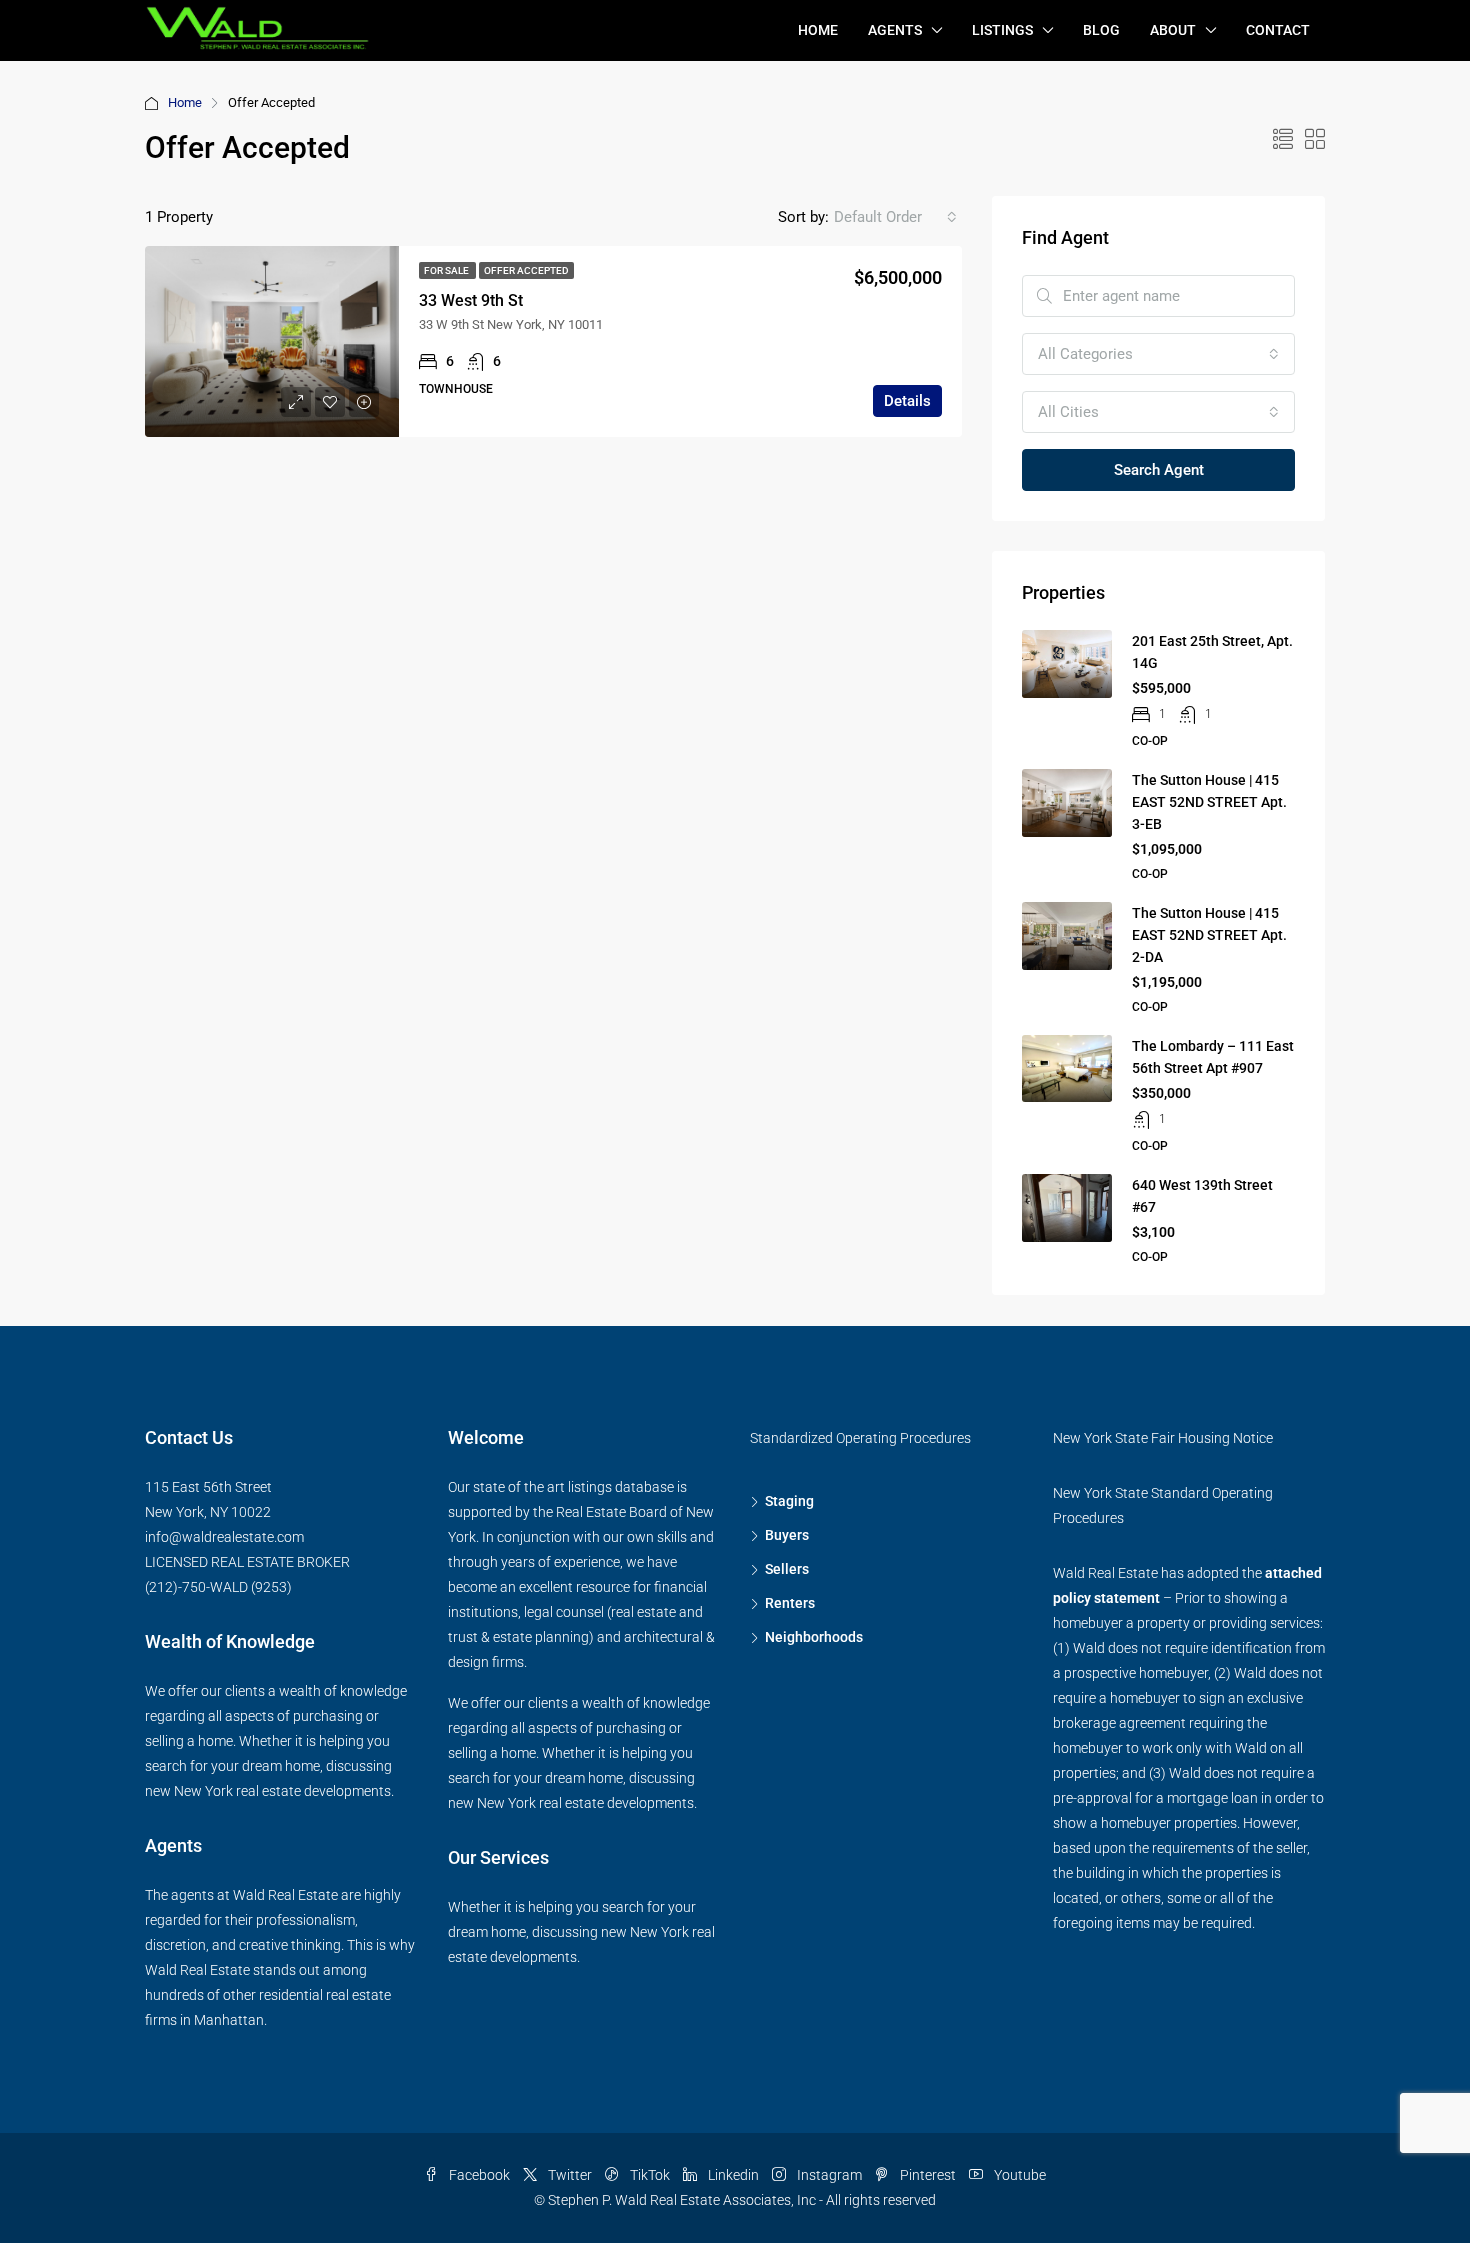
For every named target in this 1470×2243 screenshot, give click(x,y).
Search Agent (1159, 470)
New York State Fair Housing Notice (1163, 1438)
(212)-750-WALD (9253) (218, 1587)
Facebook (479, 2175)
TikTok (650, 2175)
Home (818, 30)
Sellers (787, 1569)
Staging (789, 1501)
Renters (790, 1603)
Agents (895, 30)
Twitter (570, 2175)
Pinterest (928, 2175)
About (1173, 30)
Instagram (829, 2175)
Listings (1002, 30)
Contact (1278, 30)
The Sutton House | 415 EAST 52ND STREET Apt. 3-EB (1209, 802)
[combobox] (895, 217)
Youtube (1018, 2175)
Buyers (787, 1535)
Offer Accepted (526, 270)
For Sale (447, 270)
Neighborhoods (814, 1637)
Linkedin (733, 2175)
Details (907, 401)
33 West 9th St (471, 300)
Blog (1101, 30)
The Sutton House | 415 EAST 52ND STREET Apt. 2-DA (1209, 935)
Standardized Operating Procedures (860, 1438)
